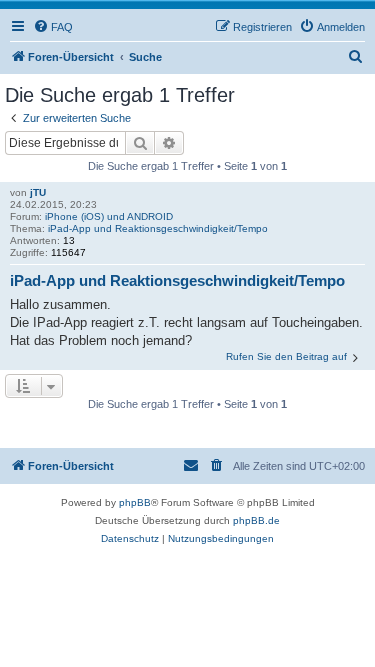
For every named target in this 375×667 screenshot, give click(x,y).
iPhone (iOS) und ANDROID (109, 216)
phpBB (135, 502)
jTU (38, 192)
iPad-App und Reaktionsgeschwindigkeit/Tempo (158, 228)
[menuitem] (53, 27)
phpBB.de (256, 520)
